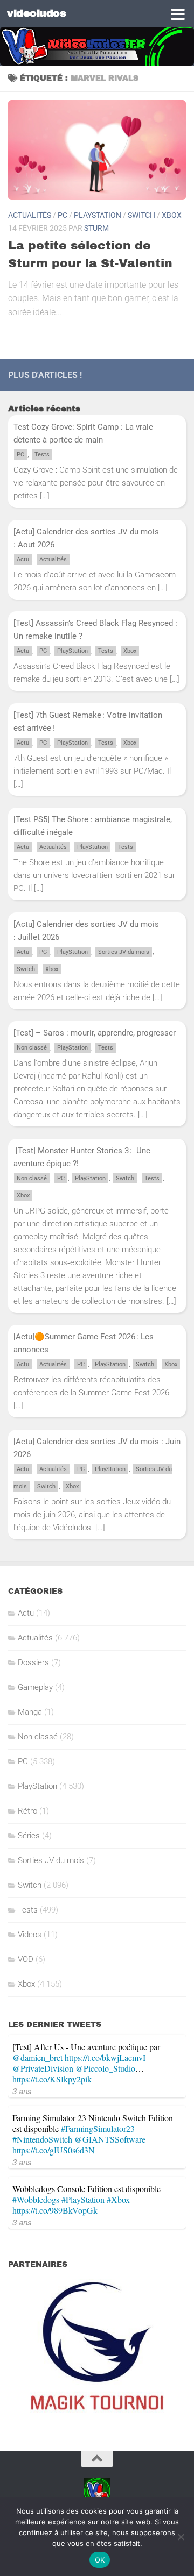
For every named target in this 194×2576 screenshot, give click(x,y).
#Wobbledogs (36, 2199)
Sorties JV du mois (124, 952)
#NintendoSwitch (42, 2139)
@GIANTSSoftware (110, 2139)
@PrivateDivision (43, 2068)
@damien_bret (37, 2057)
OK (100, 2560)
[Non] (181, 2537)
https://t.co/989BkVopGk (55, 2210)
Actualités (30, 215)
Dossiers (33, 1662)
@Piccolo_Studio (105, 2068)
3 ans (22, 2091)
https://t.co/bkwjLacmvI (105, 2057)
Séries (29, 1836)
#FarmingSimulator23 (98, 2128)
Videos (30, 1935)
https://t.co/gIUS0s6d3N (54, 2150)
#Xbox (118, 2199)
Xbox (172, 215)
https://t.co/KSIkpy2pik (52, 2079)
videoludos (36, 13)
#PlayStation (83, 2199)
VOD (26, 1959)
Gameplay (35, 1687)
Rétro (27, 1811)
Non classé (32, 1048)
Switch (141, 215)
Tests (42, 455)
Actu (23, 559)
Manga (30, 1712)
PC (63, 215)
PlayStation (98, 215)
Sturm (96, 228)
